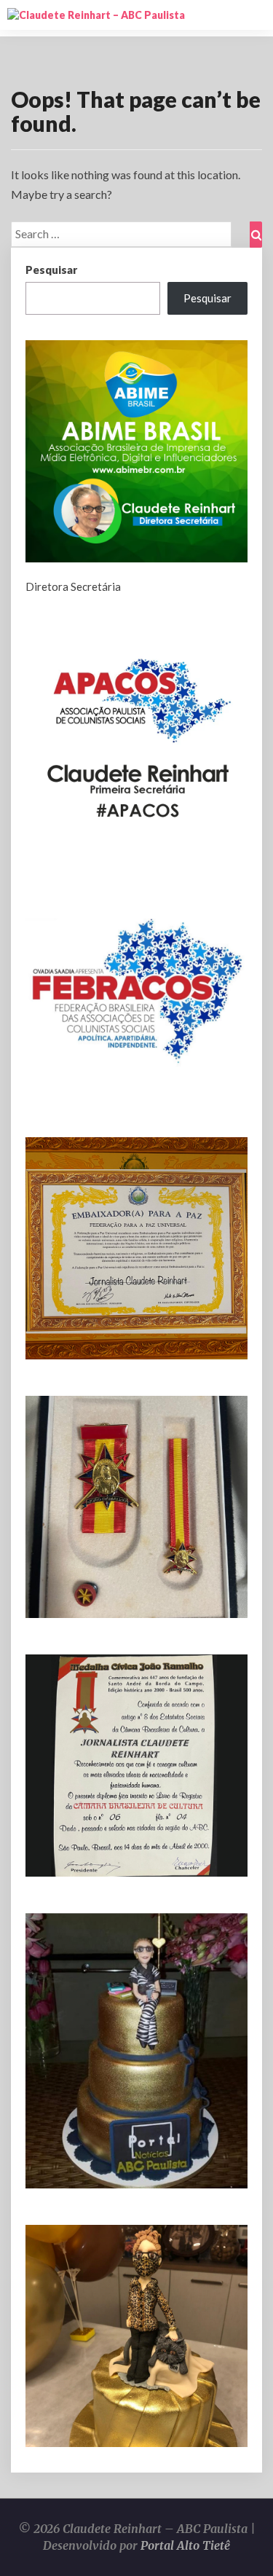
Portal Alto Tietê (185, 2545)
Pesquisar (51, 270)
